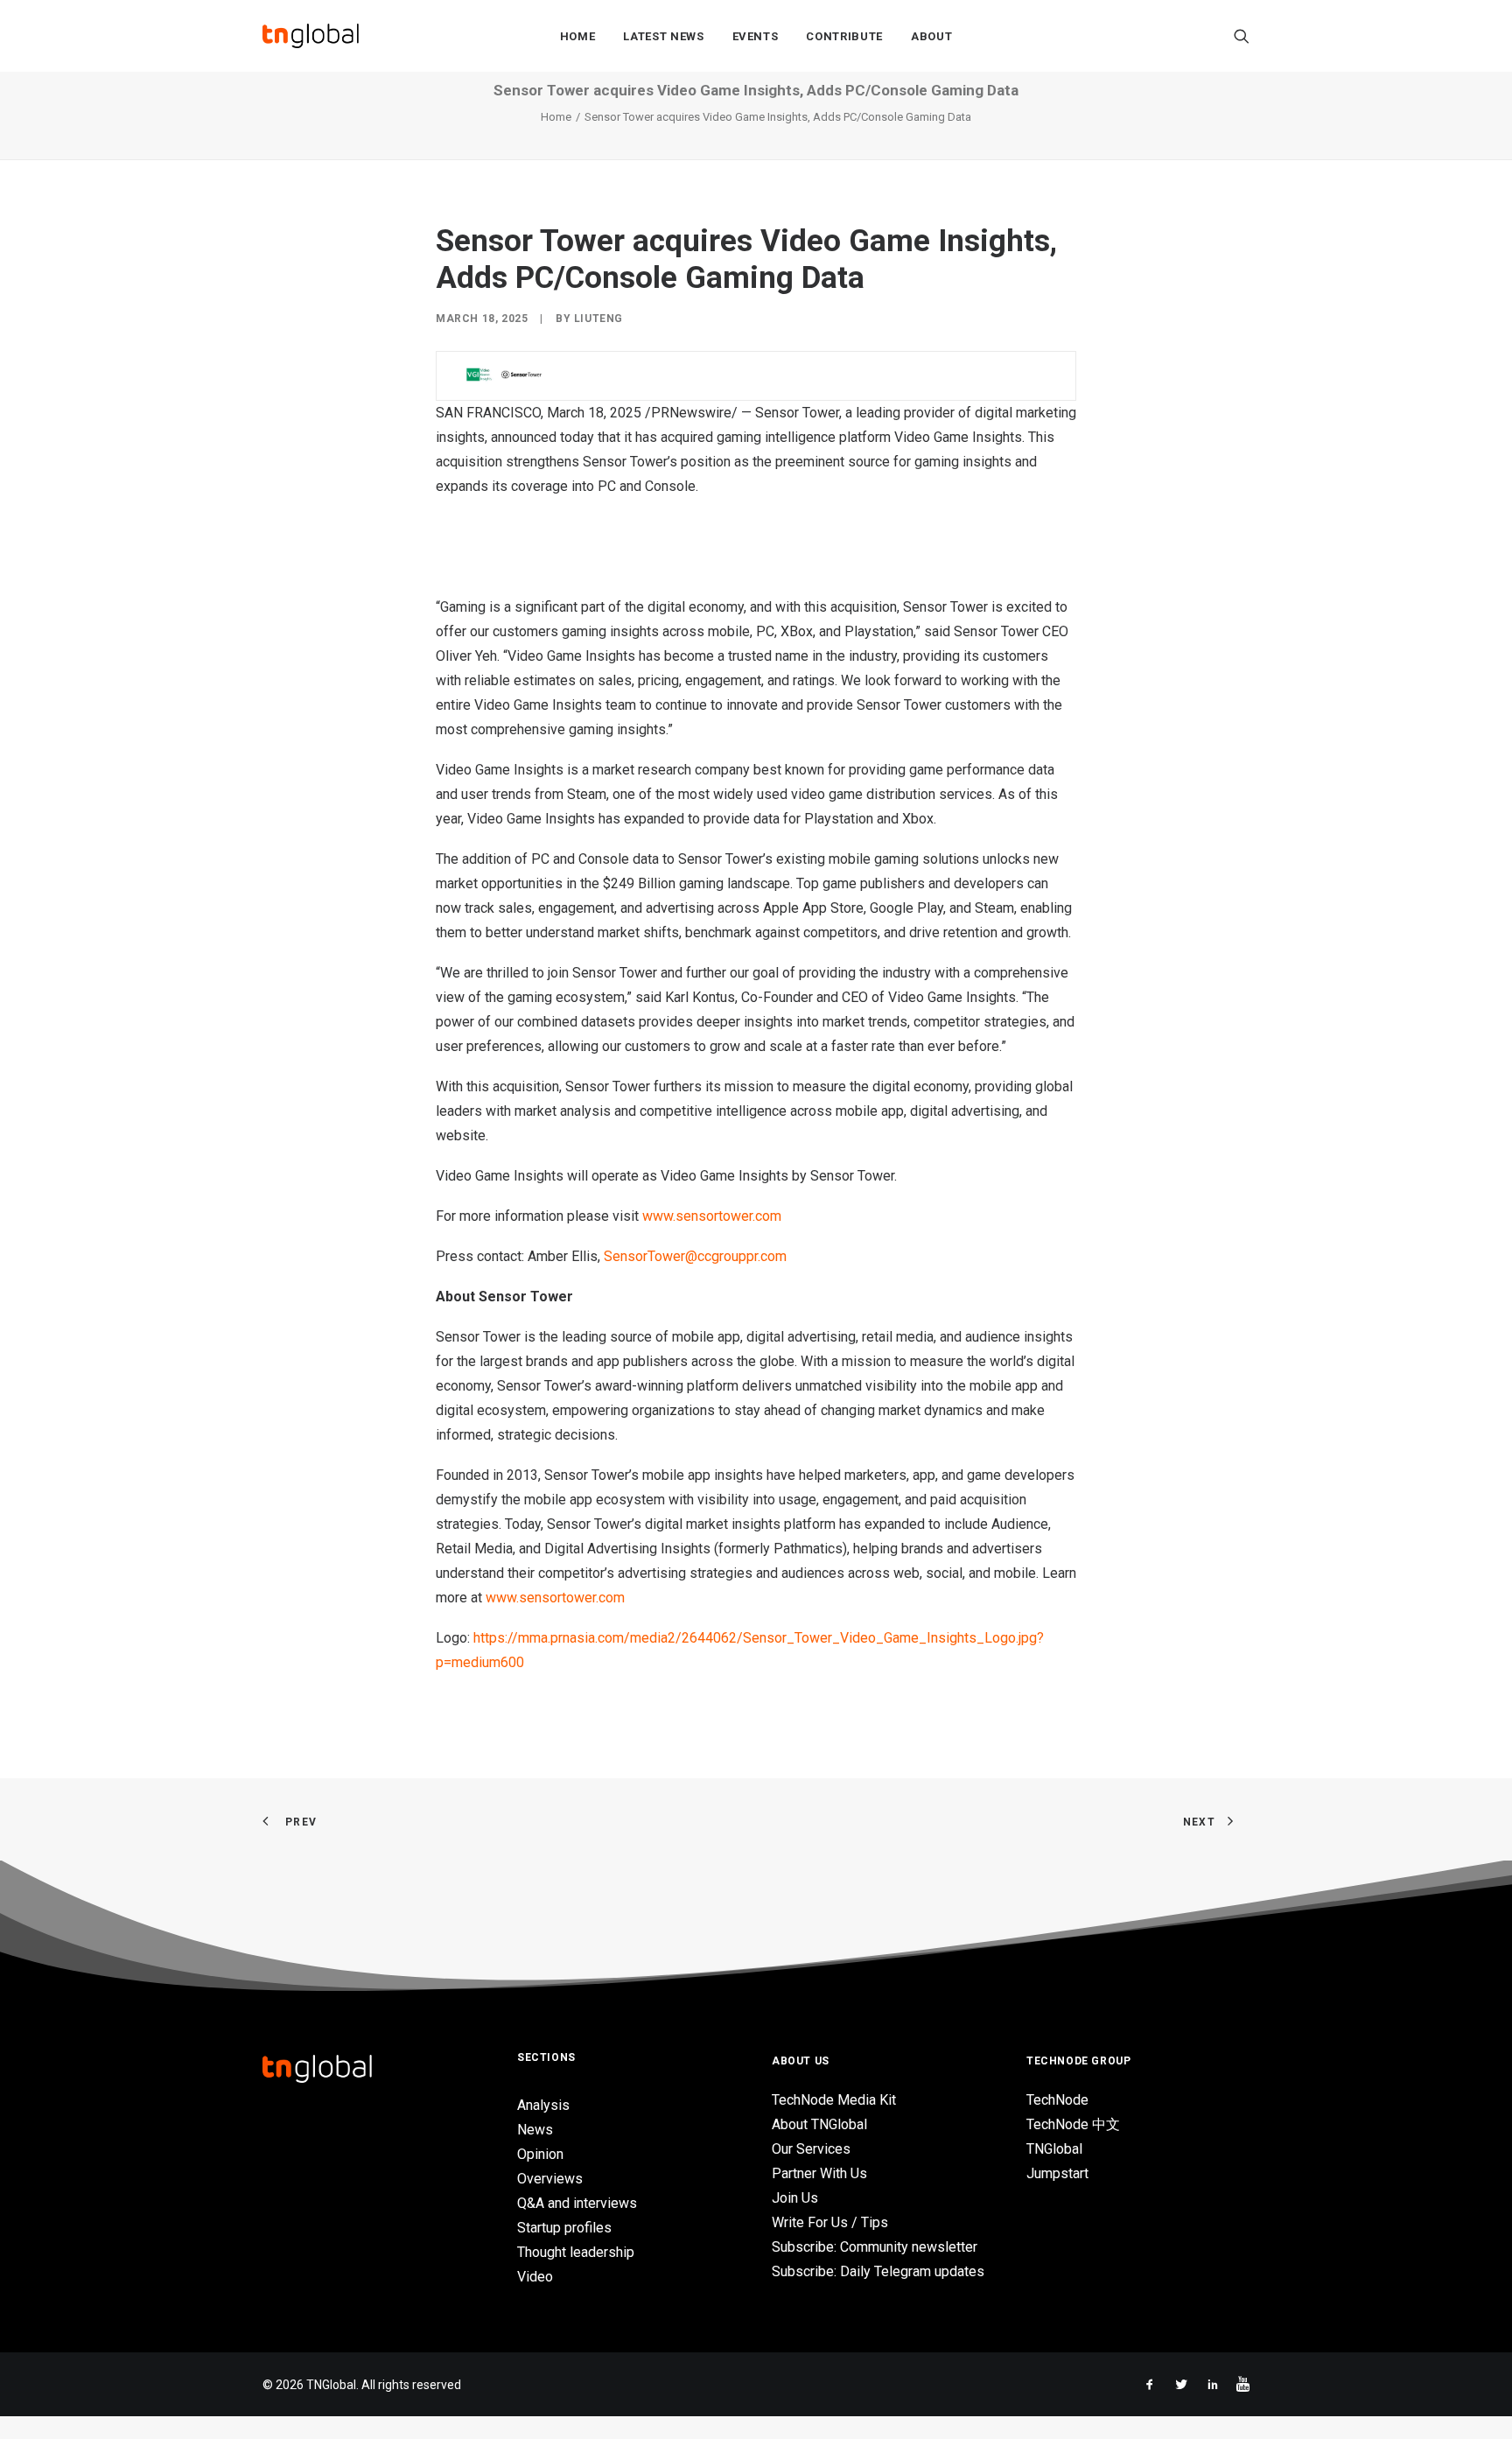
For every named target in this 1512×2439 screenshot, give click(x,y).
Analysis (543, 2105)
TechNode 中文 (1073, 2124)
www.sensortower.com (712, 1216)
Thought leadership (576, 2252)
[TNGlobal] (311, 36)
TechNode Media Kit (834, 2100)
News (535, 2130)
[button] (1242, 36)
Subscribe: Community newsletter (875, 2247)
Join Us (795, 2198)
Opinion (540, 2154)
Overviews (550, 2179)
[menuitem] (578, 36)
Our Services (811, 2149)
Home (578, 36)
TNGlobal (1054, 2149)
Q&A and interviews (577, 2203)
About (931, 36)
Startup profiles (564, 2228)
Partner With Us (819, 2173)
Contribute (844, 36)
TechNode (1057, 2100)
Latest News (663, 36)
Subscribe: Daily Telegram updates (878, 2271)
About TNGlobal (819, 2124)
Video (535, 2277)
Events (756, 36)
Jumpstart (1057, 2173)
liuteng (598, 319)
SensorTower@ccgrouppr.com (695, 1256)
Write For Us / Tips (830, 2222)
